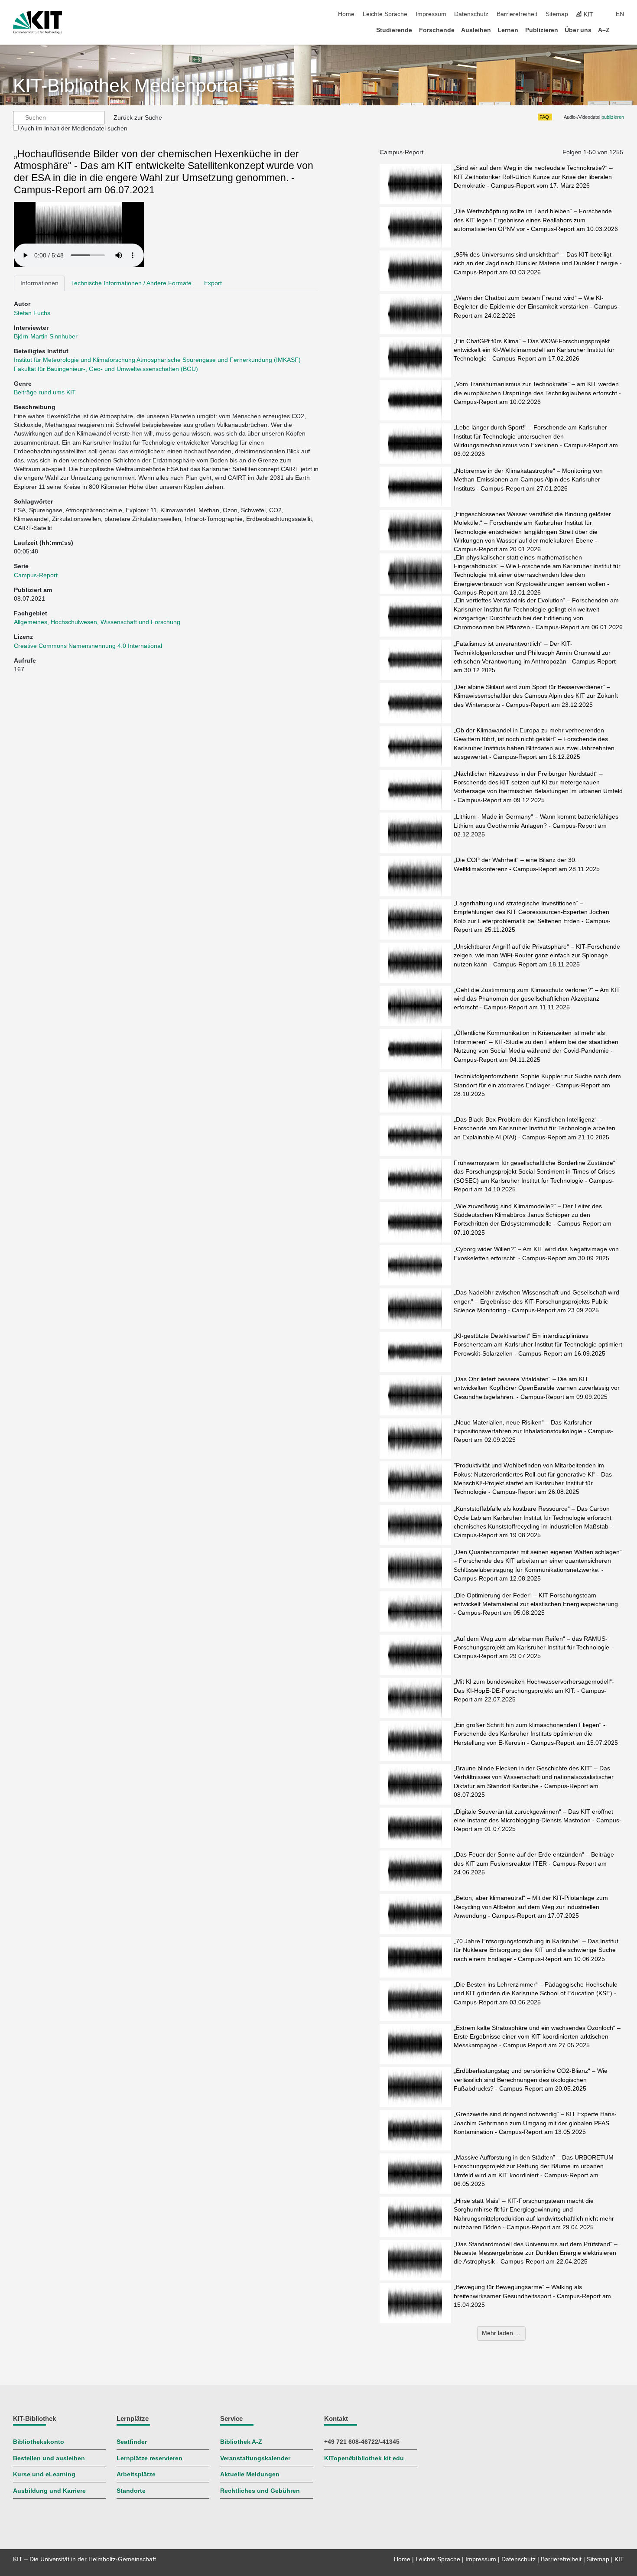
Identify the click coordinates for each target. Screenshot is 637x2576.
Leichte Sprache (385, 14)
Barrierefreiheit (517, 14)
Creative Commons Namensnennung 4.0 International (89, 646)
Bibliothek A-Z (241, 2442)
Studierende (394, 30)
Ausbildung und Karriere (49, 2491)
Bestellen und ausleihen (49, 2458)
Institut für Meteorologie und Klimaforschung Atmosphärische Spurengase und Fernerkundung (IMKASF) (157, 360)
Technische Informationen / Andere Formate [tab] (131, 283)
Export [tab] (213, 283)
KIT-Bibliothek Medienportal (128, 86)
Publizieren (542, 30)
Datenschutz (471, 14)
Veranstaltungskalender (255, 2458)
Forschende (437, 30)
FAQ (544, 117)
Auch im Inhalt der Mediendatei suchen (74, 128)
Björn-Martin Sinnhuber (46, 337)
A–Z (604, 30)
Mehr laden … (501, 2333)
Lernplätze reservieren (149, 2458)
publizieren (613, 117)
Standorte (131, 2491)
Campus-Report (36, 575)
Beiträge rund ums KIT (45, 392)
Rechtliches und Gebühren (260, 2491)
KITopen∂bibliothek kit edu (364, 2458)
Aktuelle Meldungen (250, 2474)
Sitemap (557, 14)
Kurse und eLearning (44, 2474)
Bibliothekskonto (39, 2442)
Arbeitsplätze (136, 2474)
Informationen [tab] (39, 283)
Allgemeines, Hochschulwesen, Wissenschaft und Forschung (97, 622)
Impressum (431, 14)
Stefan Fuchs (32, 313)
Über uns (578, 30)
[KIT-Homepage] (37, 23)
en (620, 14)
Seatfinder (132, 2442)
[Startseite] (621, 30)
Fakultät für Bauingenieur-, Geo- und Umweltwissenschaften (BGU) (106, 369)
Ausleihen (476, 30)
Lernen (508, 30)
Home (346, 14)
